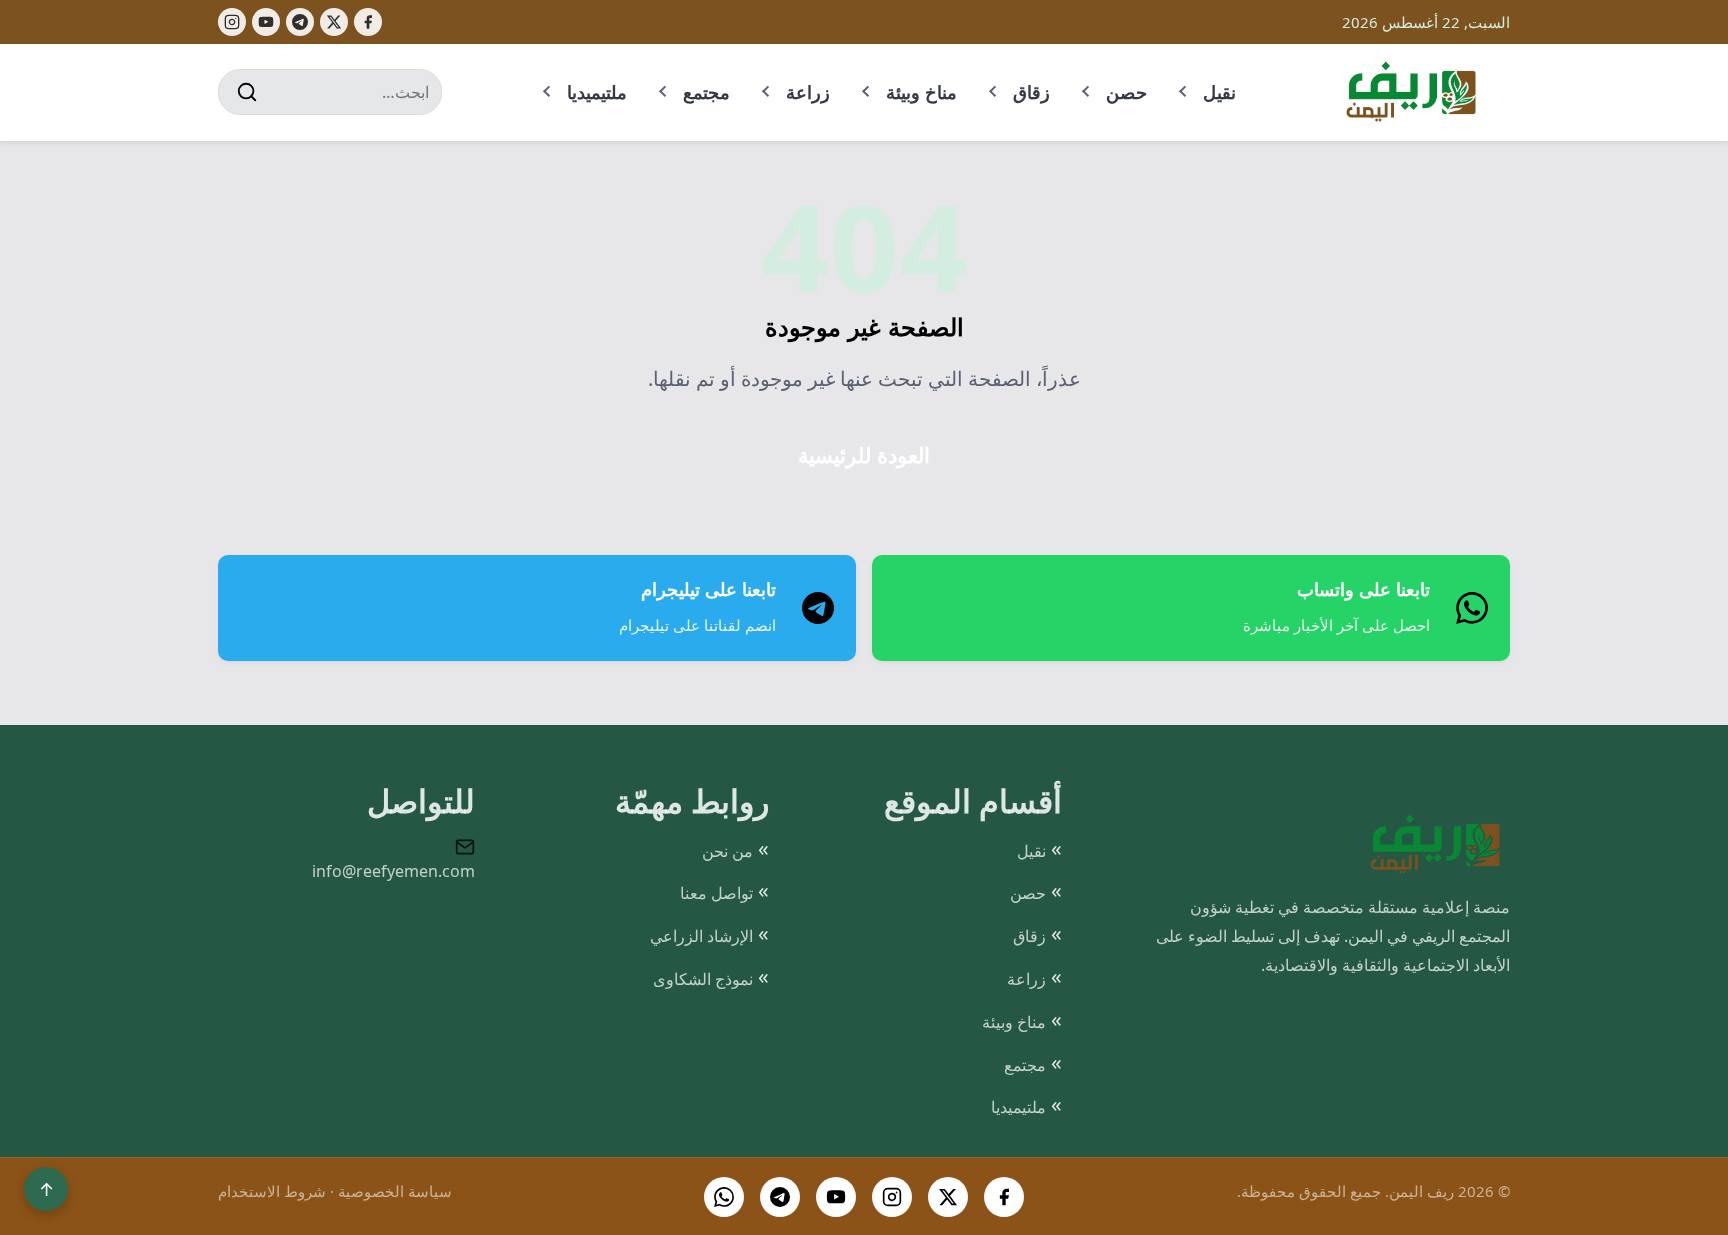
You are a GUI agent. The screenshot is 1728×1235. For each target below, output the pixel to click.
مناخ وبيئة (921, 92)
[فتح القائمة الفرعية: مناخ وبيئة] (867, 92)
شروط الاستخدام (272, 1191)
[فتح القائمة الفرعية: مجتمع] (664, 92)
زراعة (808, 92)
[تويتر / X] (948, 1197)
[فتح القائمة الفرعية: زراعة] (767, 92)
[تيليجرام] (300, 22)
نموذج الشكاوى (703, 979)
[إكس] (334, 22)
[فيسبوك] (368, 22)
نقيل (1219, 92)
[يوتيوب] (266, 22)
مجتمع (706, 92)
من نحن (727, 851)
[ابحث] (247, 92)
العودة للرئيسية (864, 455)
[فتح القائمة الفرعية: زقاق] (994, 92)
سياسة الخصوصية (395, 1191)
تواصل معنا (716, 893)
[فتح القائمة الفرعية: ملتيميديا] (548, 92)
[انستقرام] (892, 1197)
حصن (1126, 92)
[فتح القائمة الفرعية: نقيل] (1184, 92)
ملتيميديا (597, 92)
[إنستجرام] (232, 22)
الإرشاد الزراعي (701, 936)
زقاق (1031, 92)
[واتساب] (724, 1197)
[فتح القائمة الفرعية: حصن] (1087, 92)
